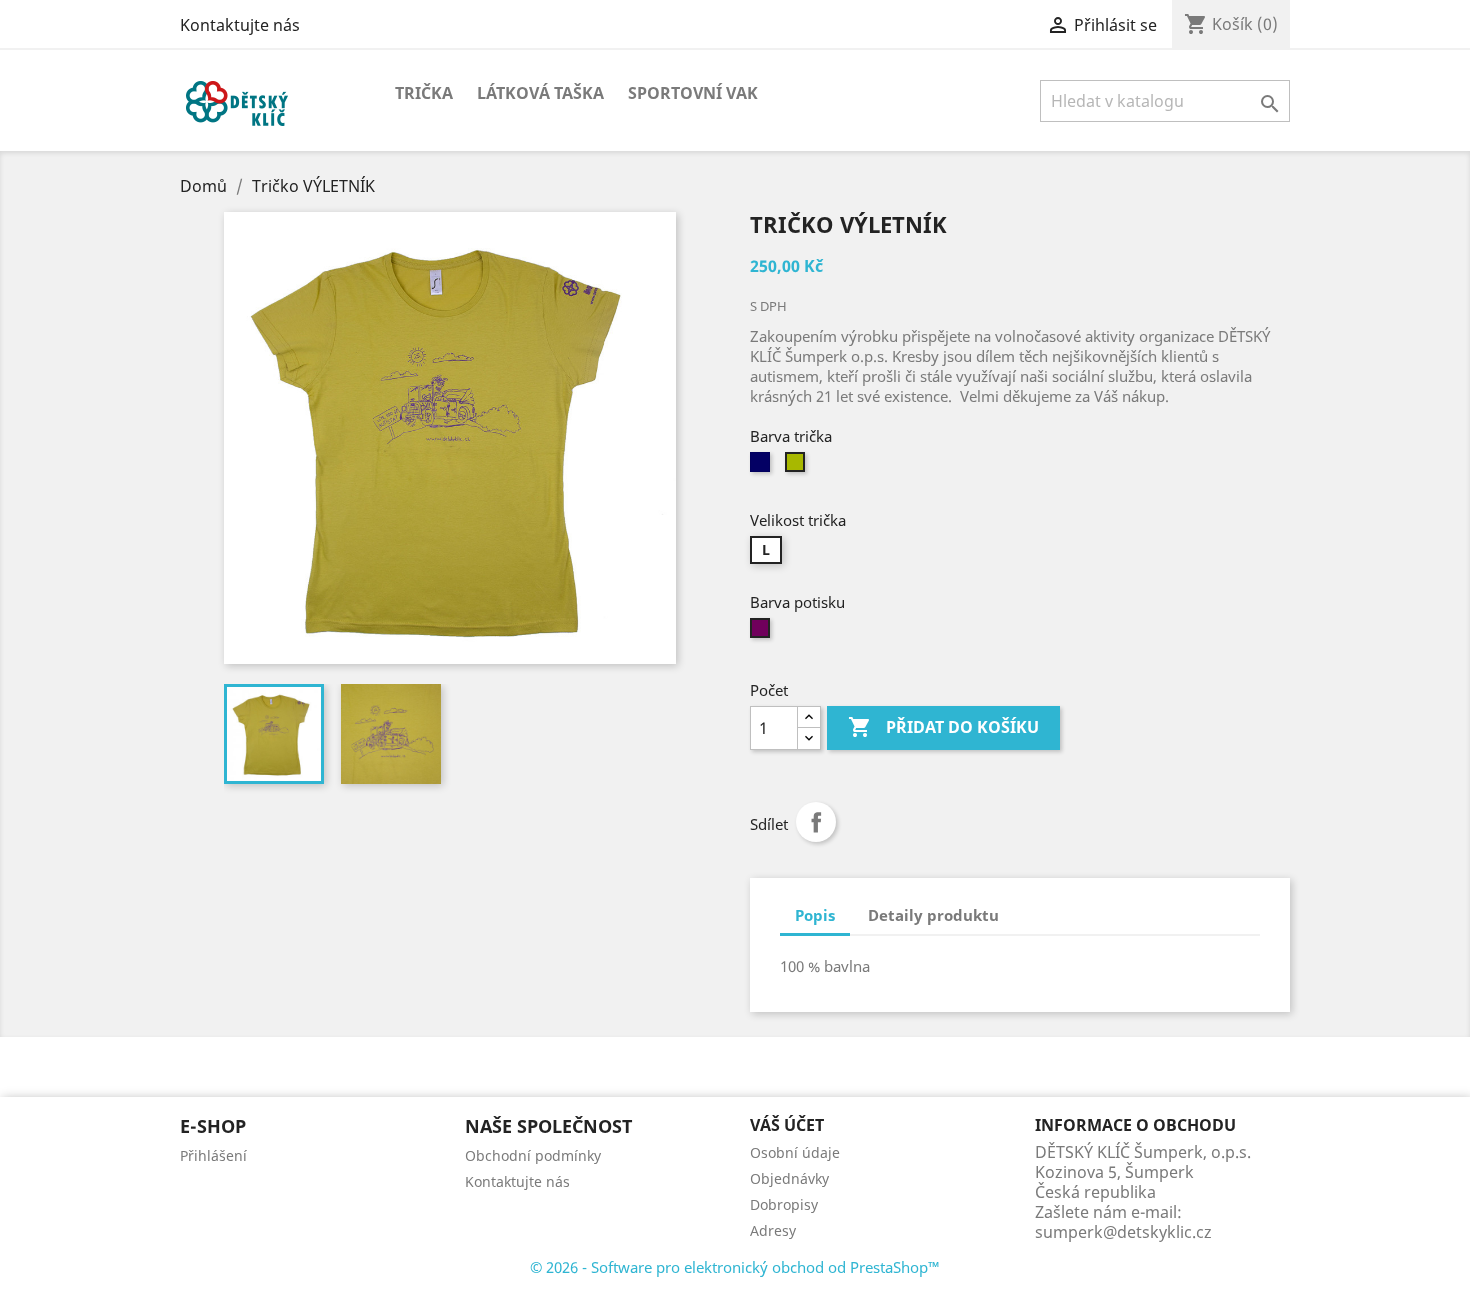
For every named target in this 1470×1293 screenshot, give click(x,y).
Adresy (773, 1230)
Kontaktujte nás (240, 25)
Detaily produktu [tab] (933, 915)
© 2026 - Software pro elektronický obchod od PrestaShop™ (735, 1267)
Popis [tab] (815, 915)
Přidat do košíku (943, 727)
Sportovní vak (693, 93)
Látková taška (540, 93)
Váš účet (787, 1125)
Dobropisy (784, 1204)
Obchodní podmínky (533, 1155)
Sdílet (816, 822)
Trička (424, 93)
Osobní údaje (795, 1152)
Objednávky (789, 1178)
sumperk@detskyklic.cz (1123, 1232)
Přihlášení (213, 1155)
